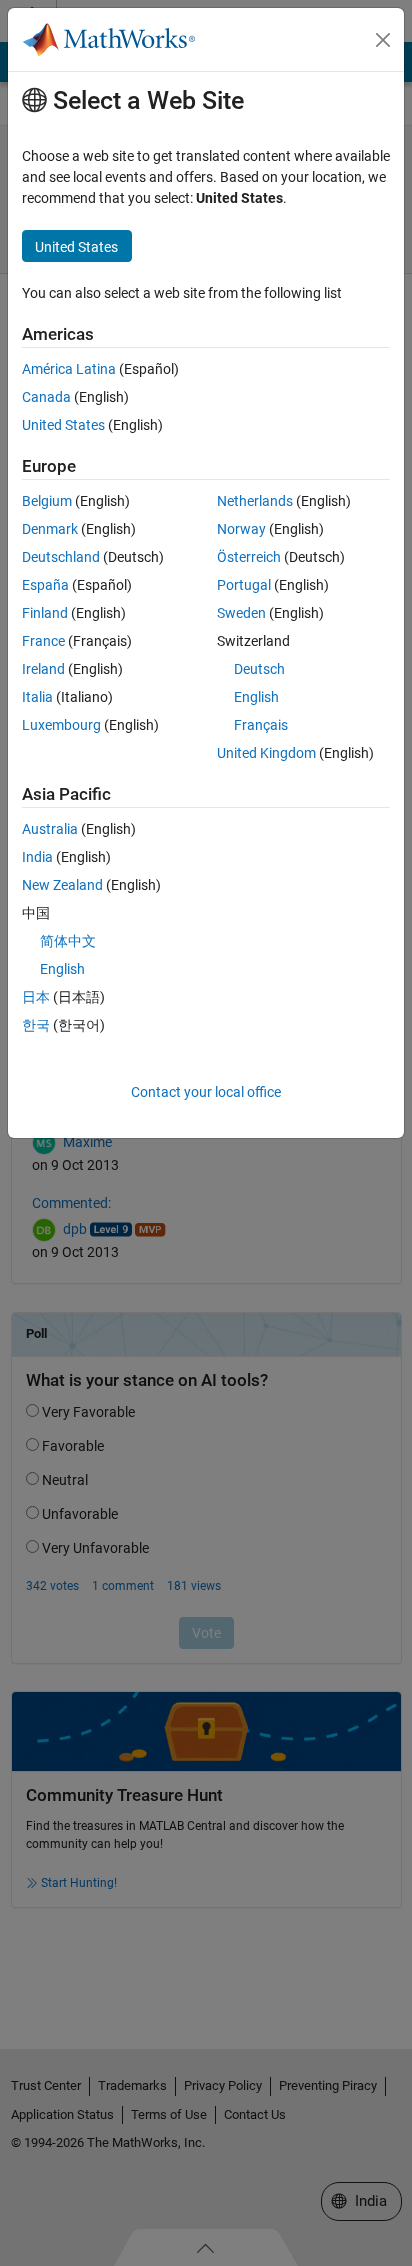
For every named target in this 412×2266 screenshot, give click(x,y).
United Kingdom (266, 753)
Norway (241, 529)
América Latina (69, 369)
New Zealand (62, 885)
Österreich (249, 557)
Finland (45, 613)
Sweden (241, 613)
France (43, 641)
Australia (50, 829)
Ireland (43, 669)
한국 (36, 1025)
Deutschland (61, 557)
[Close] (383, 40)
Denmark (50, 529)
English (256, 697)
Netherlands (255, 501)
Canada (46, 397)
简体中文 (68, 941)
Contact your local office (206, 1092)
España (45, 585)
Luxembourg (61, 725)
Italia (37, 697)
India (37, 857)
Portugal (244, 585)
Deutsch (259, 669)
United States (63, 425)
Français (261, 725)
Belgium (47, 501)
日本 (36, 997)
